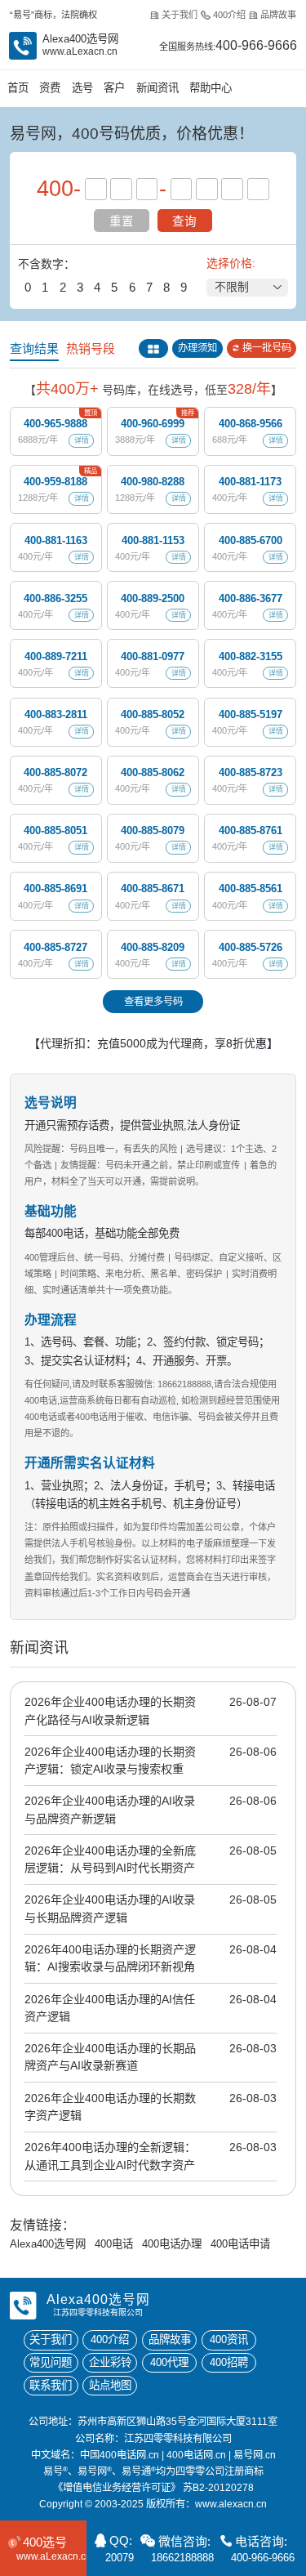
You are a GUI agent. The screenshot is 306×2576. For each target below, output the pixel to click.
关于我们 (180, 15)
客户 (114, 88)
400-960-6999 (153, 424)
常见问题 (51, 2362)
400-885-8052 (153, 714)
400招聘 (229, 2362)
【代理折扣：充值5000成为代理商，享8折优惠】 (153, 1043)
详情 (82, 440)
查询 (184, 221)
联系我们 (51, 2385)
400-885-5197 (251, 714)
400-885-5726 (251, 947)
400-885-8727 (55, 947)
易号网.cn (255, 2455)
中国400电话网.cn (120, 2455)
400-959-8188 (55, 482)
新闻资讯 (157, 88)
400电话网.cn (196, 2455)
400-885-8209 (153, 947)
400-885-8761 (251, 830)
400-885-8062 (153, 772)
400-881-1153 (153, 540)
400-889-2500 (153, 598)
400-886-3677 (251, 598)
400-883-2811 (56, 714)
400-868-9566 (251, 424)
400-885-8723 (251, 772)
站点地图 (110, 2385)
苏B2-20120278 (218, 2488)
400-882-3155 (251, 656)
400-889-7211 (56, 656)
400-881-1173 (250, 482)
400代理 (169, 2362)
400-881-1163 (56, 540)
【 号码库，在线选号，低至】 (153, 389)
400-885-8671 (153, 888)
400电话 (114, 2244)
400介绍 (229, 15)
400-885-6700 (251, 540)
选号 (82, 88)
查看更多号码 (153, 1002)
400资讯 (229, 2339)
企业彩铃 (110, 2362)
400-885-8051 (55, 830)
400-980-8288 (153, 482)
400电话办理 (172, 2244)
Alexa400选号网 (48, 2244)
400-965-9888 (55, 424)
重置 (122, 221)
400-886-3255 (55, 598)
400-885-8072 (55, 772)
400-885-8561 (251, 888)
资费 (50, 88)
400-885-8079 (153, 830)
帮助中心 (211, 88)
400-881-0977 (153, 656)
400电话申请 (240, 2244)
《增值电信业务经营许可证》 (117, 2488)
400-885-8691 (55, 888)
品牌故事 (278, 15)
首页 (18, 88)
